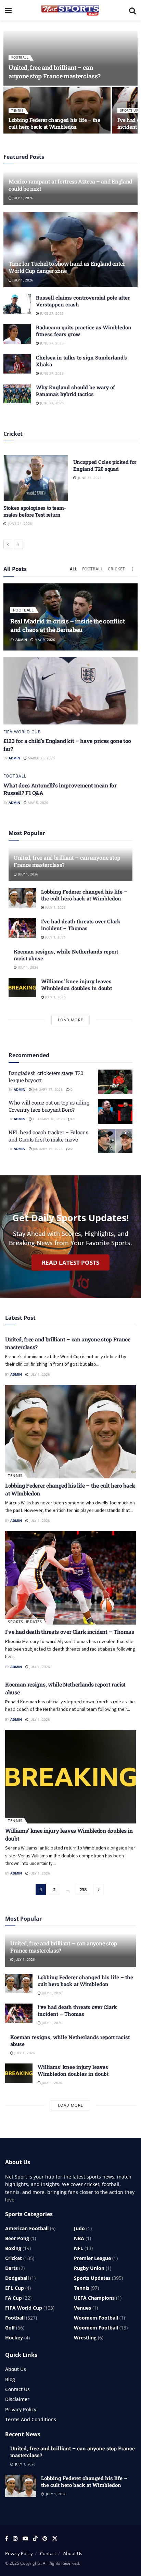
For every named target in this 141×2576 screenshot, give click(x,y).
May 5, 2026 (37, 803)
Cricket (116, 569)
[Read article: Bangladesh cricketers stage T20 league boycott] (115, 1082)
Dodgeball (17, 2278)
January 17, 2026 (47, 1089)
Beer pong (17, 2238)
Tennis (17, 110)
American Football (27, 2228)
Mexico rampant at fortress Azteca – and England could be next (70, 185)
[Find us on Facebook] (7, 2539)
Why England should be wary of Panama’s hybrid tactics (75, 391)
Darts (11, 2268)
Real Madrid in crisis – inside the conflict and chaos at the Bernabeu (68, 625)
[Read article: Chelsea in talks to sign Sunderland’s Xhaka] (17, 364)
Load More (70, 1020)
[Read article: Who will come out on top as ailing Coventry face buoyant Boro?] (115, 1111)
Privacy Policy (21, 2409)
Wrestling (85, 2338)
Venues (82, 2308)
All (74, 569)
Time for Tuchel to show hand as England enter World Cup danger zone (67, 267)
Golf (10, 2328)
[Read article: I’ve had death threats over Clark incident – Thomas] (22, 928)
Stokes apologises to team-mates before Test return (35, 511)
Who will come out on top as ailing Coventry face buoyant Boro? (49, 1106)
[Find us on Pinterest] (45, 2539)
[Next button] (18, 544)
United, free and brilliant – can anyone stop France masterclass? (55, 72)
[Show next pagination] (99, 1890)
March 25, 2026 (41, 758)
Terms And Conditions (31, 2419)
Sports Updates (25, 1622)
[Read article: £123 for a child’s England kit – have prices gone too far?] (70, 691)
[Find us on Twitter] (55, 2539)
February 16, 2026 (48, 1119)
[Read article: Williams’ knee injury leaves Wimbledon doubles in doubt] (22, 988)
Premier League (92, 2258)
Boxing (13, 2248)
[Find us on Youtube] (25, 2539)
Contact (48, 2553)
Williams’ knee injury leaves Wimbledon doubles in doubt (76, 985)
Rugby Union (89, 2268)
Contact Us (17, 2389)
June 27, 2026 (51, 313)
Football (20, 57)
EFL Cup (15, 2288)
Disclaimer (17, 2399)
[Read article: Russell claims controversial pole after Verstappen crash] (17, 304)
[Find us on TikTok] (35, 2539)
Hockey (14, 2338)
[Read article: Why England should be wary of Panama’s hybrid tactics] (17, 394)
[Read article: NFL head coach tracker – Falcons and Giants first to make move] (115, 1141)
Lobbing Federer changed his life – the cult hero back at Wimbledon (54, 123)
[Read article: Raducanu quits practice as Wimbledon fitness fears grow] (17, 334)
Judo (79, 2228)
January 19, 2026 (47, 1149)
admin (21, 640)
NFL (79, 2248)
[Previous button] (8, 544)
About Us (16, 2369)
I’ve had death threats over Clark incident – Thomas (81, 925)
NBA (79, 2238)
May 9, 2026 (44, 640)
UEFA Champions (94, 2298)
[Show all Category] (132, 569)
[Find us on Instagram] (15, 2539)
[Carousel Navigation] (70, 544)
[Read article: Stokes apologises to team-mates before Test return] (36, 478)
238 (83, 1890)
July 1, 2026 (22, 198)
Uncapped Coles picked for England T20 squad (105, 465)
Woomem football (96, 2318)
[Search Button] (132, 10)
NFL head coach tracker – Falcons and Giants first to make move (48, 1136)
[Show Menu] (8, 10)
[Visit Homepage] (70, 10)
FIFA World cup (22, 732)
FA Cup (14, 2298)
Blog (10, 2379)
